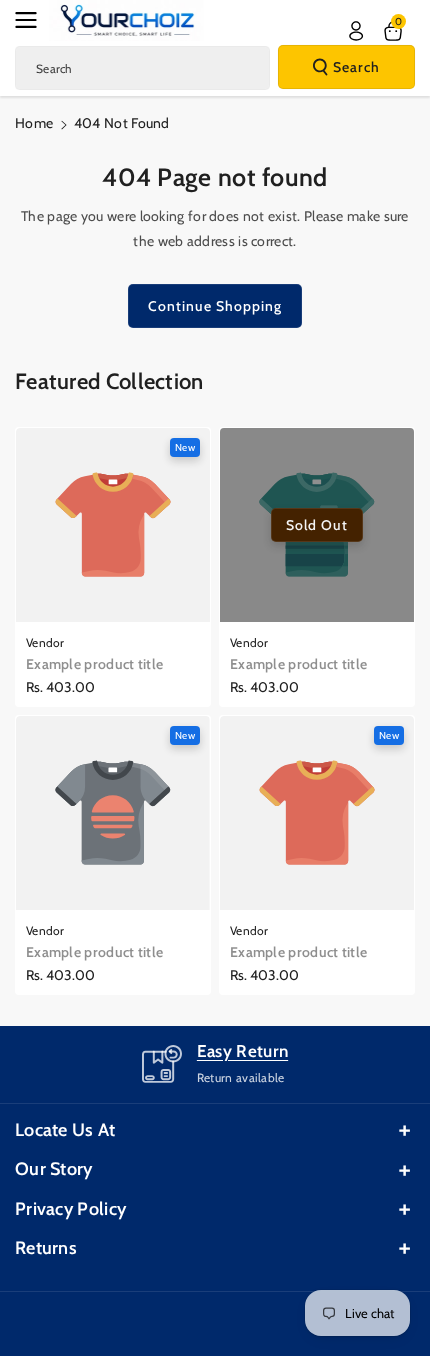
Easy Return (242, 1051)
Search (356, 67)
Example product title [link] (94, 664)
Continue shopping (215, 306)
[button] (32, 20)
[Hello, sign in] (356, 31)
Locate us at (65, 1130)
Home (34, 123)
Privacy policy (70, 1209)
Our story (54, 1169)
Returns (46, 1248)
